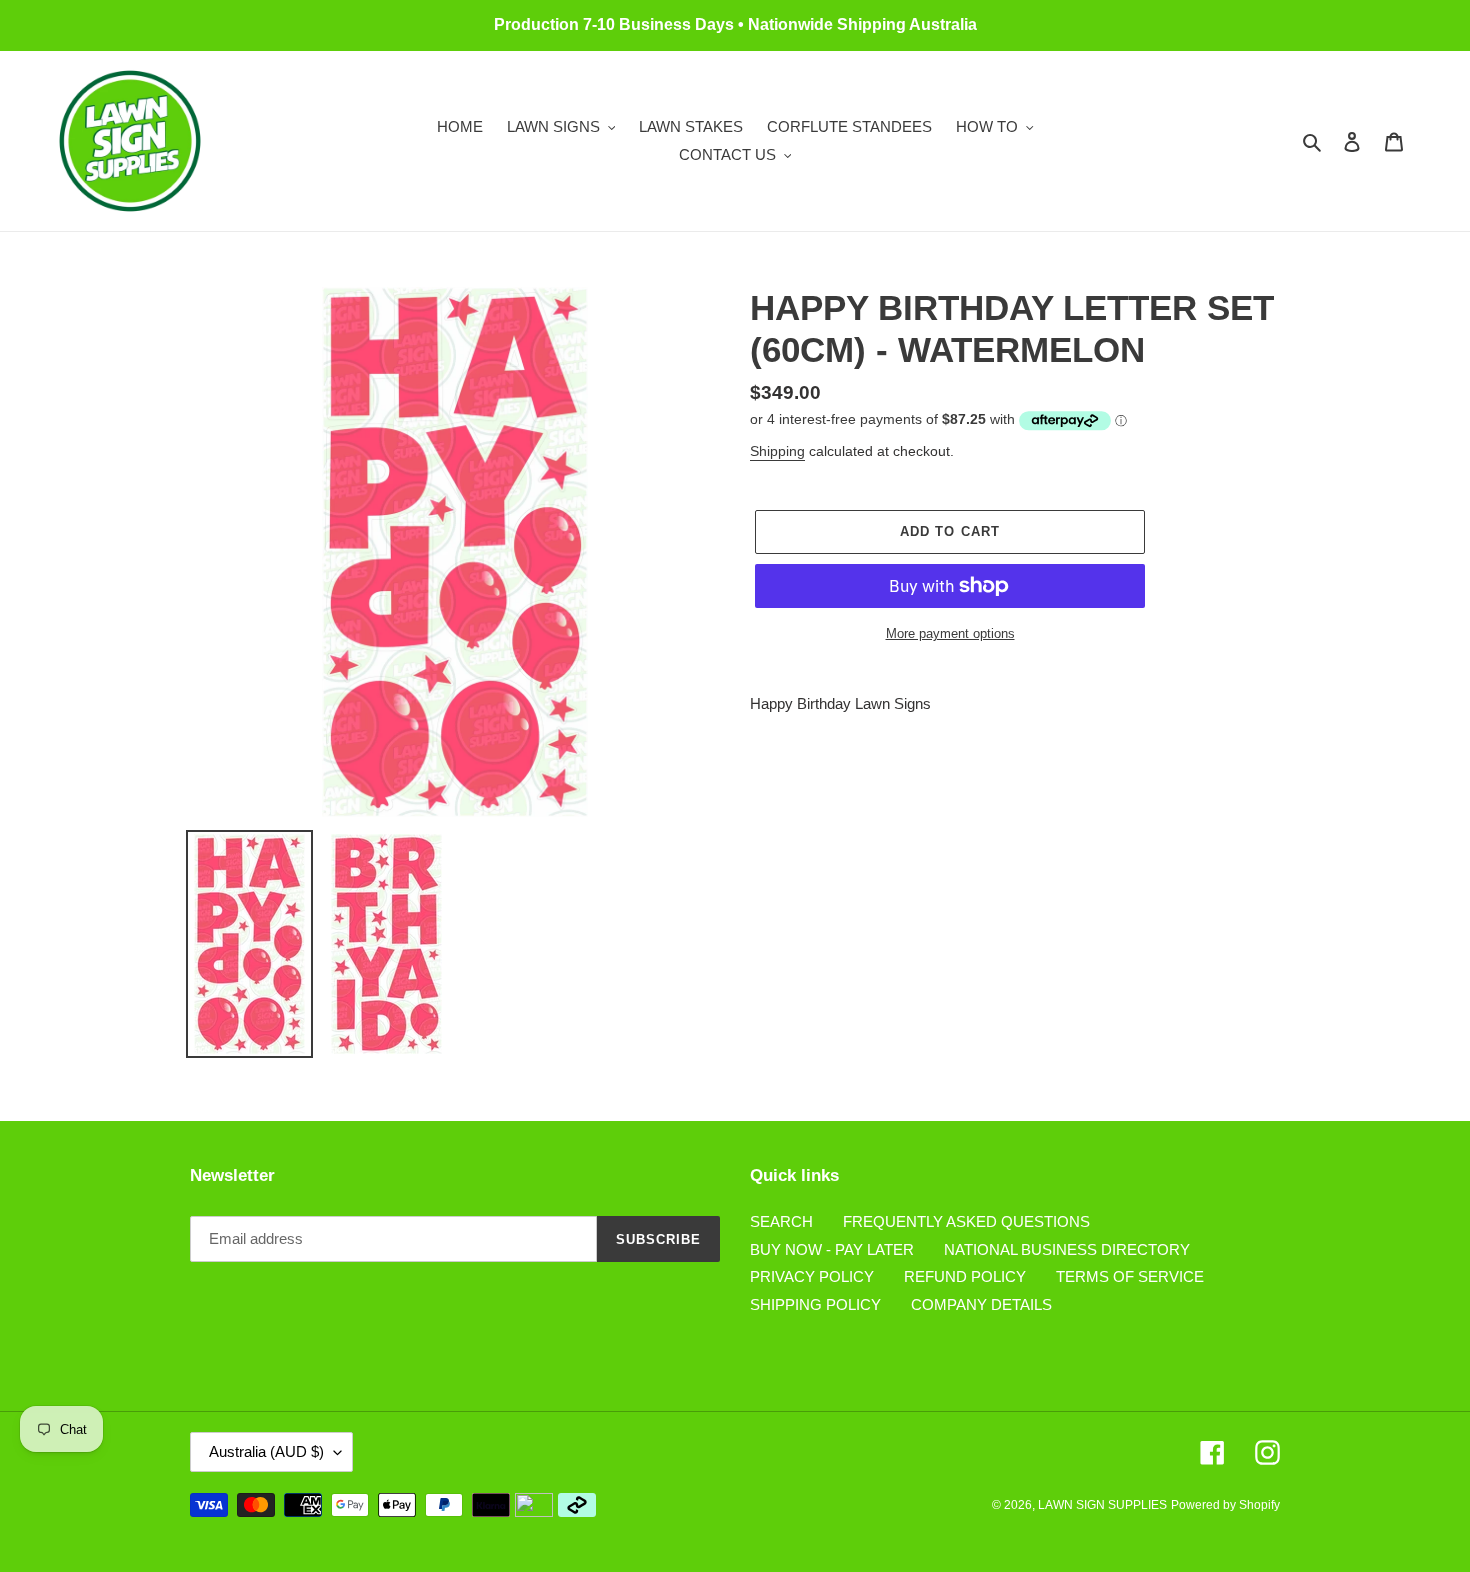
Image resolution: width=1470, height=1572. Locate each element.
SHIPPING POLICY (815, 1304)
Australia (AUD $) (266, 1451)
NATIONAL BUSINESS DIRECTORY (1067, 1249)
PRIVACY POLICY (812, 1276)
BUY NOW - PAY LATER (832, 1249)
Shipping (777, 451)
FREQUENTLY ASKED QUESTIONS (966, 1221)
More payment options (950, 633)
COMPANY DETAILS (981, 1304)
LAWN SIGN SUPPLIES (1102, 1505)
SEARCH (781, 1221)
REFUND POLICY (965, 1276)
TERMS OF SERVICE (1130, 1276)
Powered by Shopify (1225, 1505)
